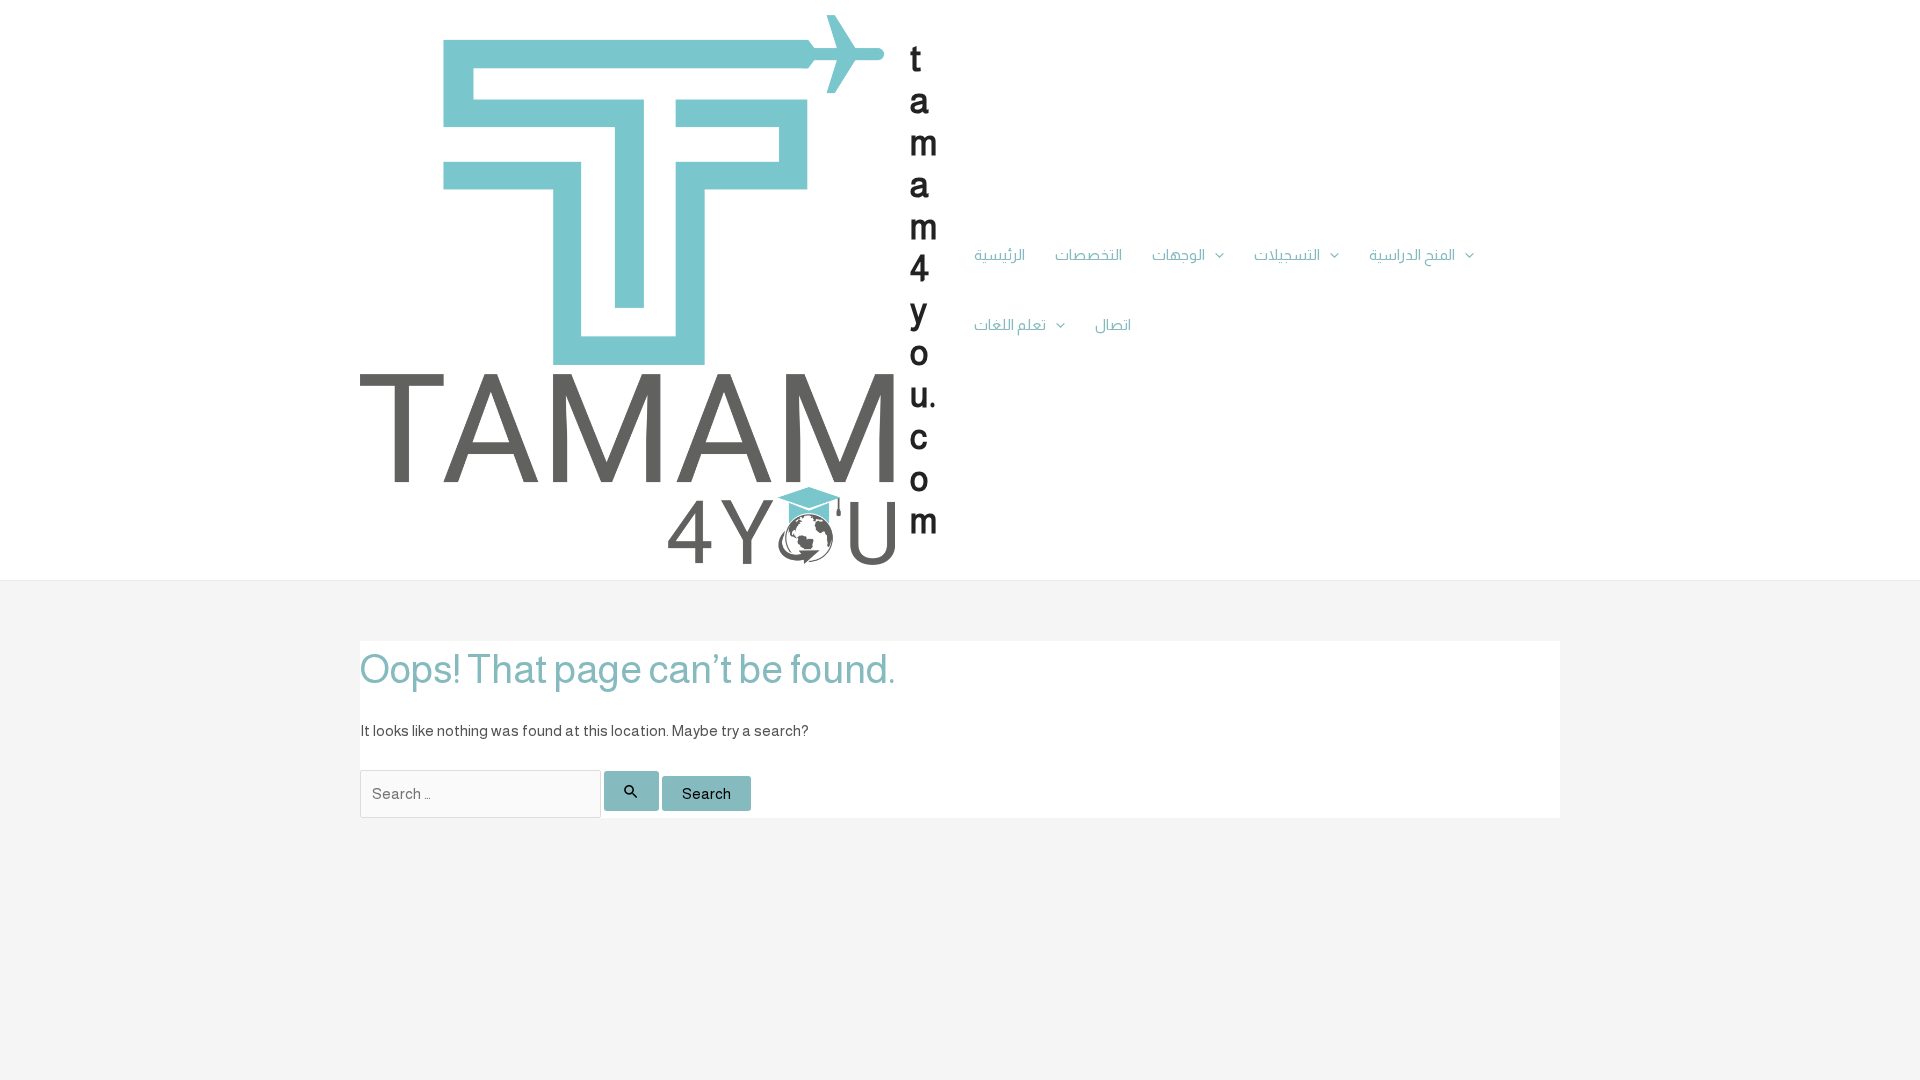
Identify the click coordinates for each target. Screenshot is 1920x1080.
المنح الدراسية (1412, 254)
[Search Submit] (632, 791)
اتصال (1113, 324)
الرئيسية (999, 254)
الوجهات (1178, 254)
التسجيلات (1287, 254)
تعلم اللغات (1010, 324)
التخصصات (1088, 254)
